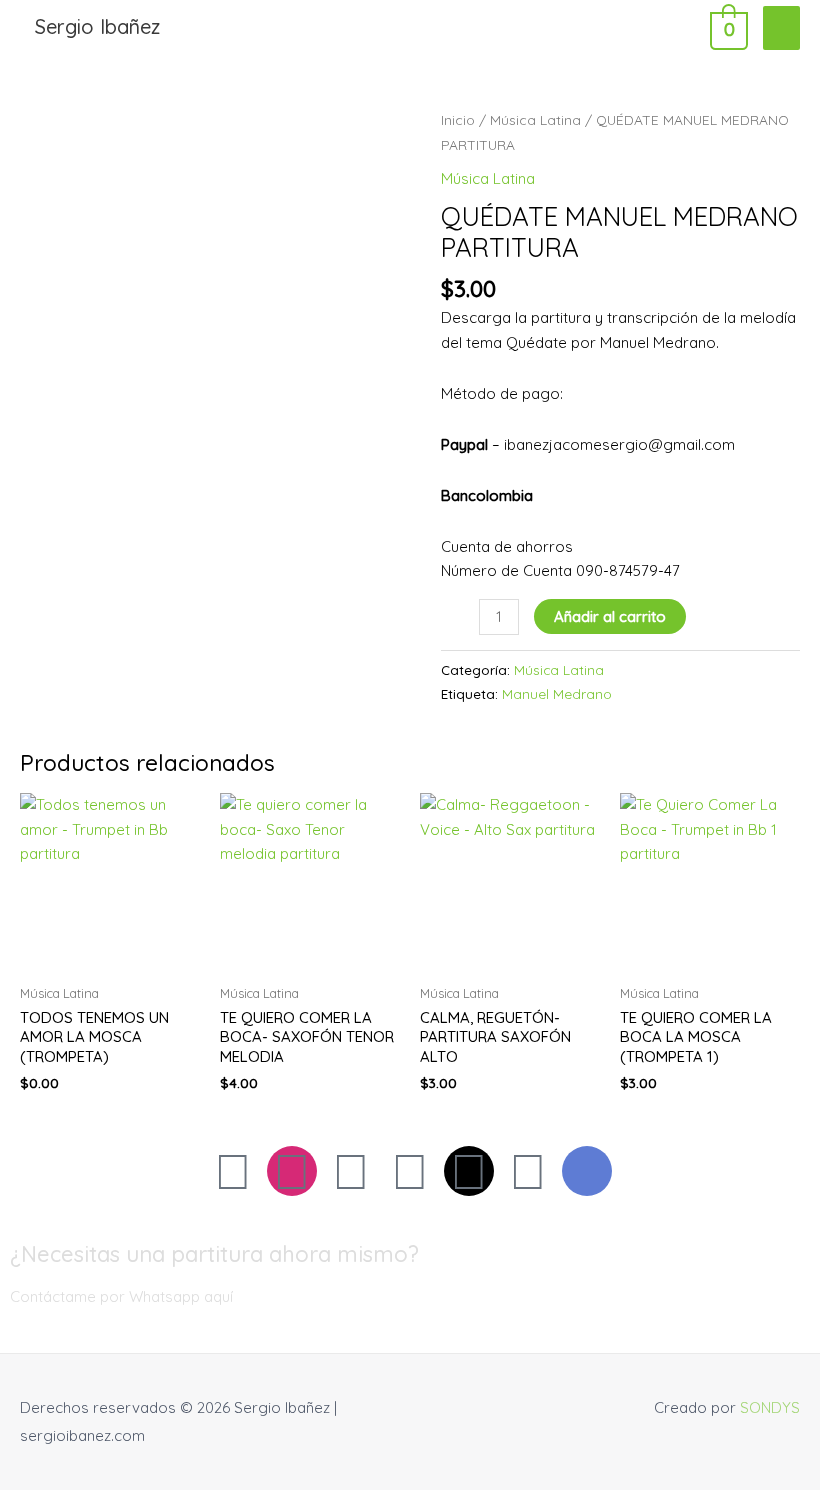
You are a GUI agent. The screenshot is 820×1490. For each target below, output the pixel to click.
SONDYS (770, 1407)
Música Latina (535, 119)
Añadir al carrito (610, 616)
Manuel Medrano (557, 693)
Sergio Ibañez (97, 26)
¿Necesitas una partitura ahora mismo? (214, 1254)
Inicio (458, 119)
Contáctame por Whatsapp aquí (121, 1296)
